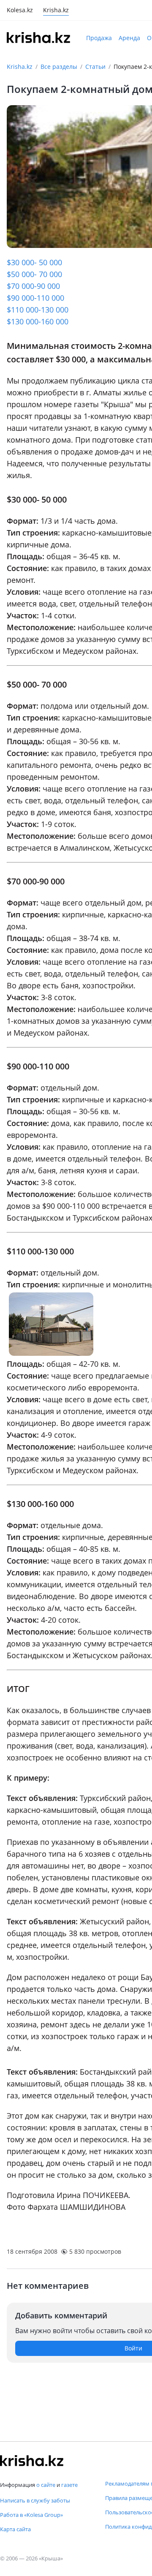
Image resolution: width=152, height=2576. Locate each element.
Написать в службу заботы (35, 2500)
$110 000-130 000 (38, 310)
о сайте (46, 2485)
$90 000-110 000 (35, 298)
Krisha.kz (20, 67)
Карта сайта (15, 2529)
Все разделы (59, 67)
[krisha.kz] (32, 2461)
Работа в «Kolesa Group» (31, 2515)
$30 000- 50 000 (34, 262)
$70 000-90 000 (33, 286)
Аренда (129, 38)
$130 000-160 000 (38, 321)
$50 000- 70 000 (34, 274)
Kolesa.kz (20, 11)
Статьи (95, 67)
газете (69, 2485)
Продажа (99, 38)
